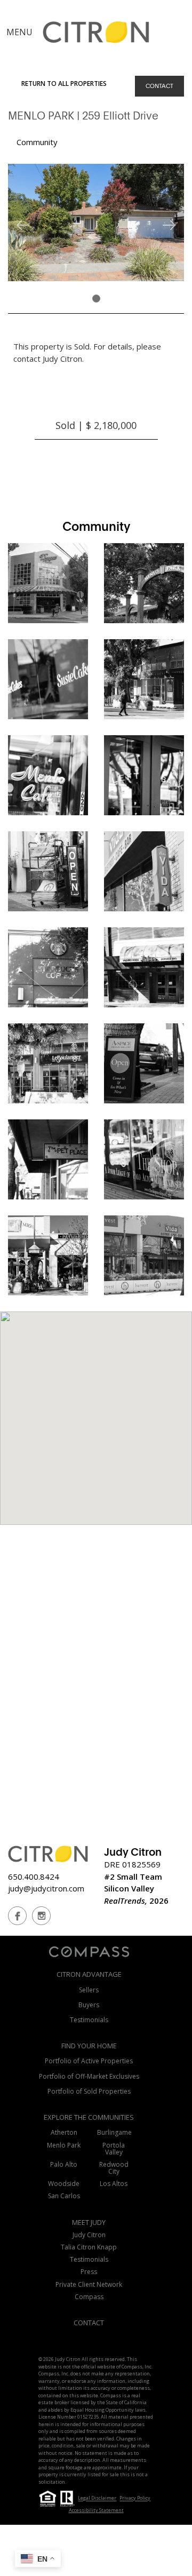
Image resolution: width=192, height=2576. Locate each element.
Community (37, 142)
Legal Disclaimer (97, 2498)
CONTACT (159, 86)
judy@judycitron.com (46, 1888)
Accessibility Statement (96, 2510)
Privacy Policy (135, 2498)
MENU (19, 32)
